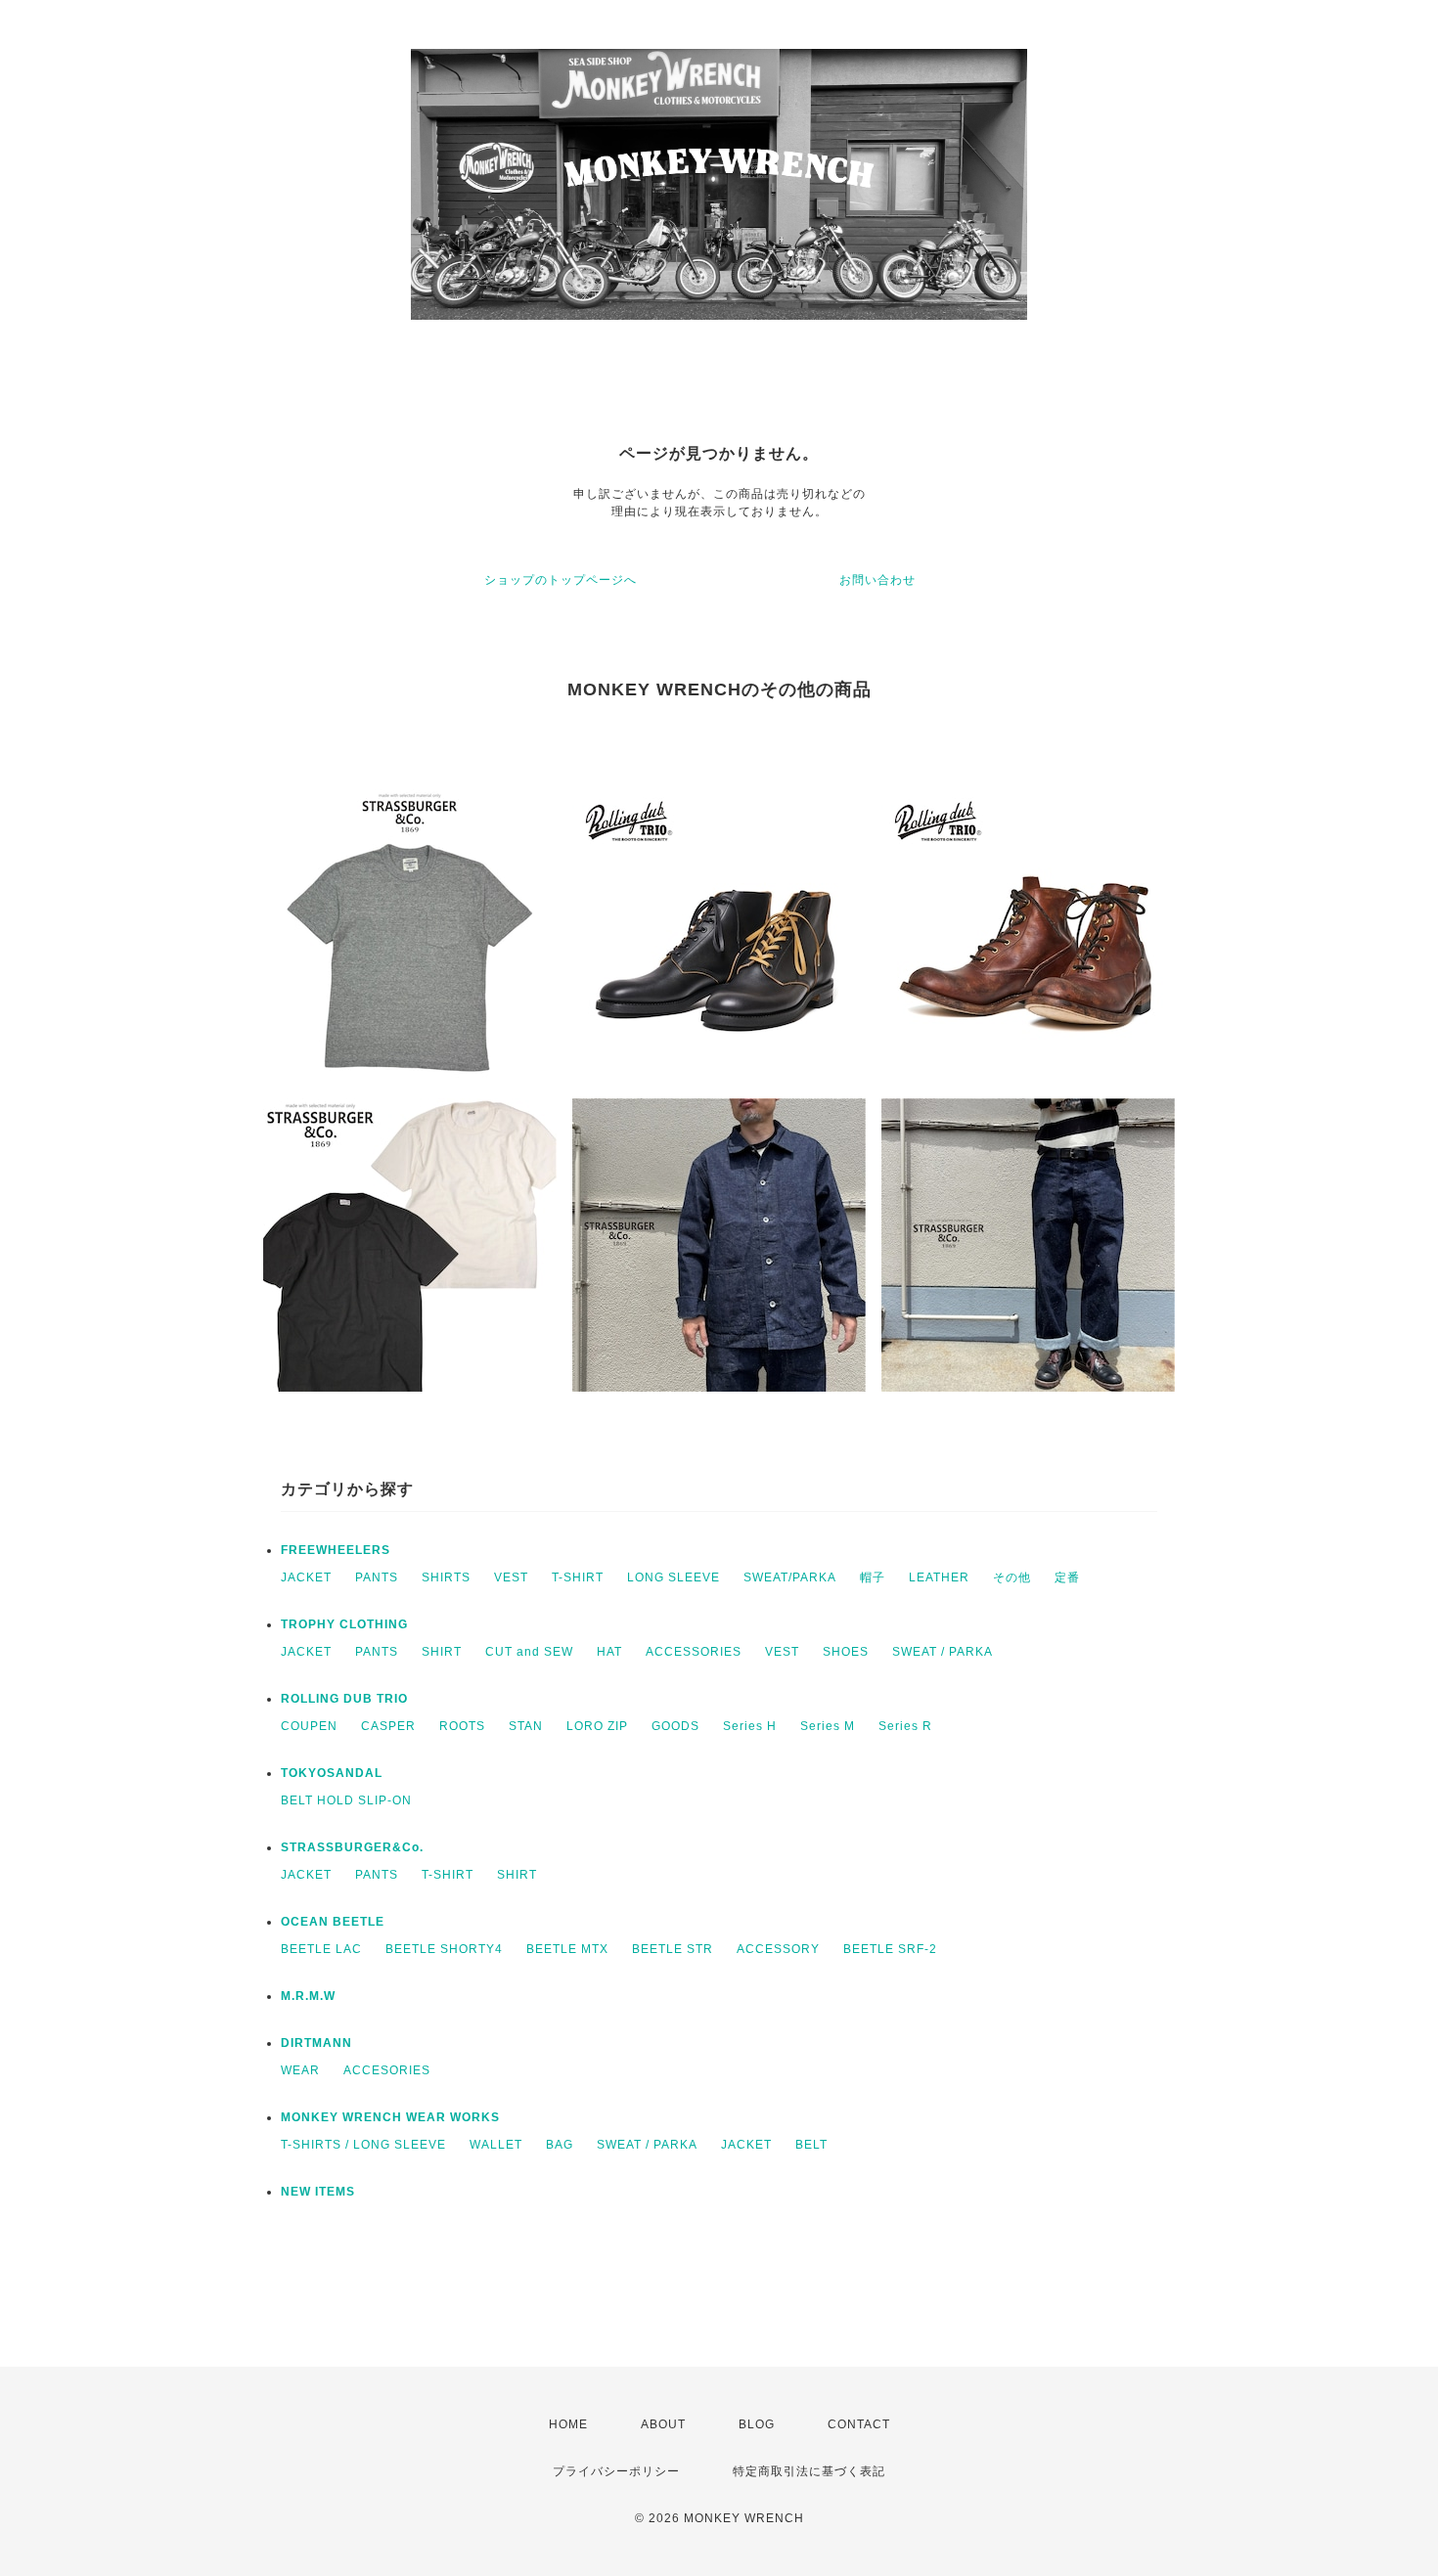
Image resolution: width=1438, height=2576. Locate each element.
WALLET (496, 2145)
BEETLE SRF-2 (890, 1949)
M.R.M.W (308, 1996)
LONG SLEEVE (674, 1577)
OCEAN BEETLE (333, 1922)
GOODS (675, 1726)
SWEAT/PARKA (790, 1577)
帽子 (873, 1577)
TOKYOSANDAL (332, 1773)
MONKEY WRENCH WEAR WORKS (390, 2117)
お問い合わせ (877, 580)
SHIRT (442, 1652)
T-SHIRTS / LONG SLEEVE (363, 2145)
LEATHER (939, 1577)
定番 (1067, 1577)
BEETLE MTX (567, 1949)
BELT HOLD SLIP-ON (346, 1800)
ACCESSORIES (694, 1652)
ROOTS (462, 1726)
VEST (511, 1577)
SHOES (846, 1652)
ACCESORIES (387, 2070)
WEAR (300, 2070)
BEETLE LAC (321, 1949)
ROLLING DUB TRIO (344, 1699)
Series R (905, 1726)
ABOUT (663, 2424)
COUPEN (309, 1726)
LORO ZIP (597, 1726)
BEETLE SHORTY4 (444, 1949)
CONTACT (859, 2424)
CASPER (388, 1726)
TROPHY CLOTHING (344, 1624)
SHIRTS (446, 1577)
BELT (811, 2145)
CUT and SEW (529, 1652)
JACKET (306, 1577)
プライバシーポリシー (616, 2471)
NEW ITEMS (318, 2192)
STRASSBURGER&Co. (352, 1847)
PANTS (377, 1577)
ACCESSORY (778, 1949)
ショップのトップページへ (561, 580)
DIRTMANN (316, 2043)
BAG (560, 2145)
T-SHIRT (578, 1577)
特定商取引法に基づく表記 (809, 2471)
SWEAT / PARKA (943, 1652)
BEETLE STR (673, 1949)
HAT (609, 1652)
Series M (828, 1726)
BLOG (757, 2424)
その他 (1012, 1577)
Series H (750, 1726)
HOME (568, 2424)
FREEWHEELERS (336, 1550)
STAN (526, 1726)
